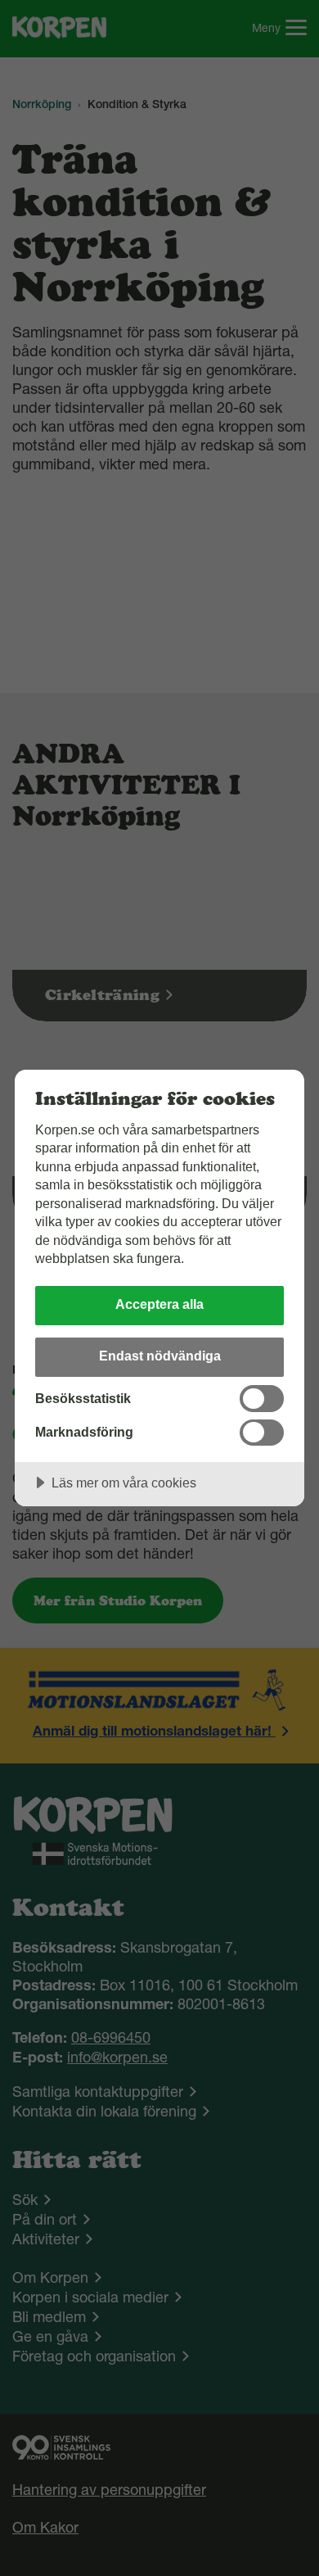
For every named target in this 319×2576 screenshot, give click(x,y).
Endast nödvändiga (160, 1356)
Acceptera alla (159, 1304)
